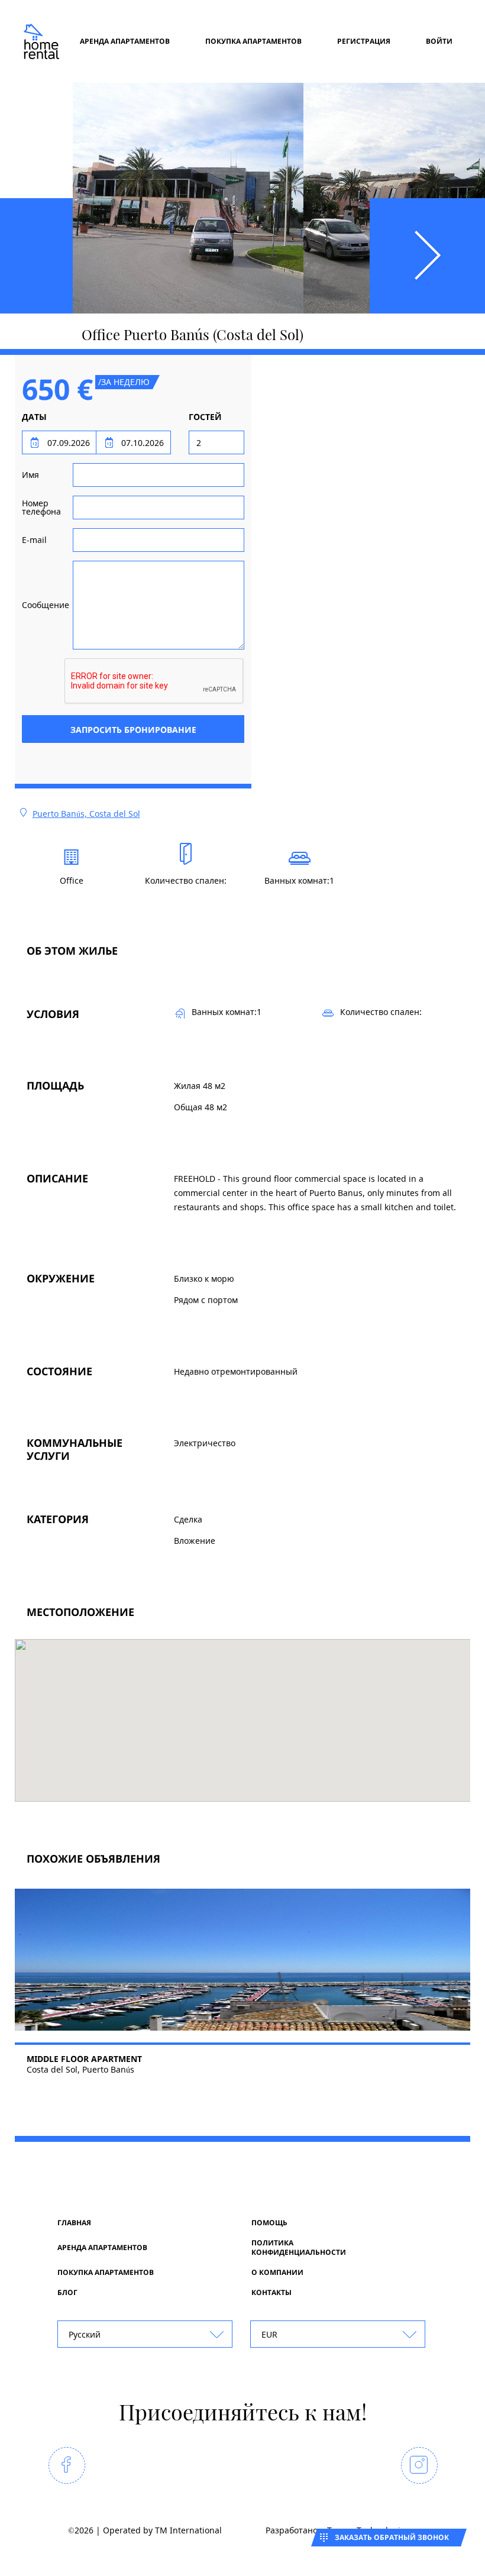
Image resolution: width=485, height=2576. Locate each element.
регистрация (364, 41)
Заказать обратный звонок (392, 2537)
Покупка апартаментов (253, 41)
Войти (439, 41)
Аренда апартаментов (125, 41)
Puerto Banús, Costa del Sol (86, 814)
